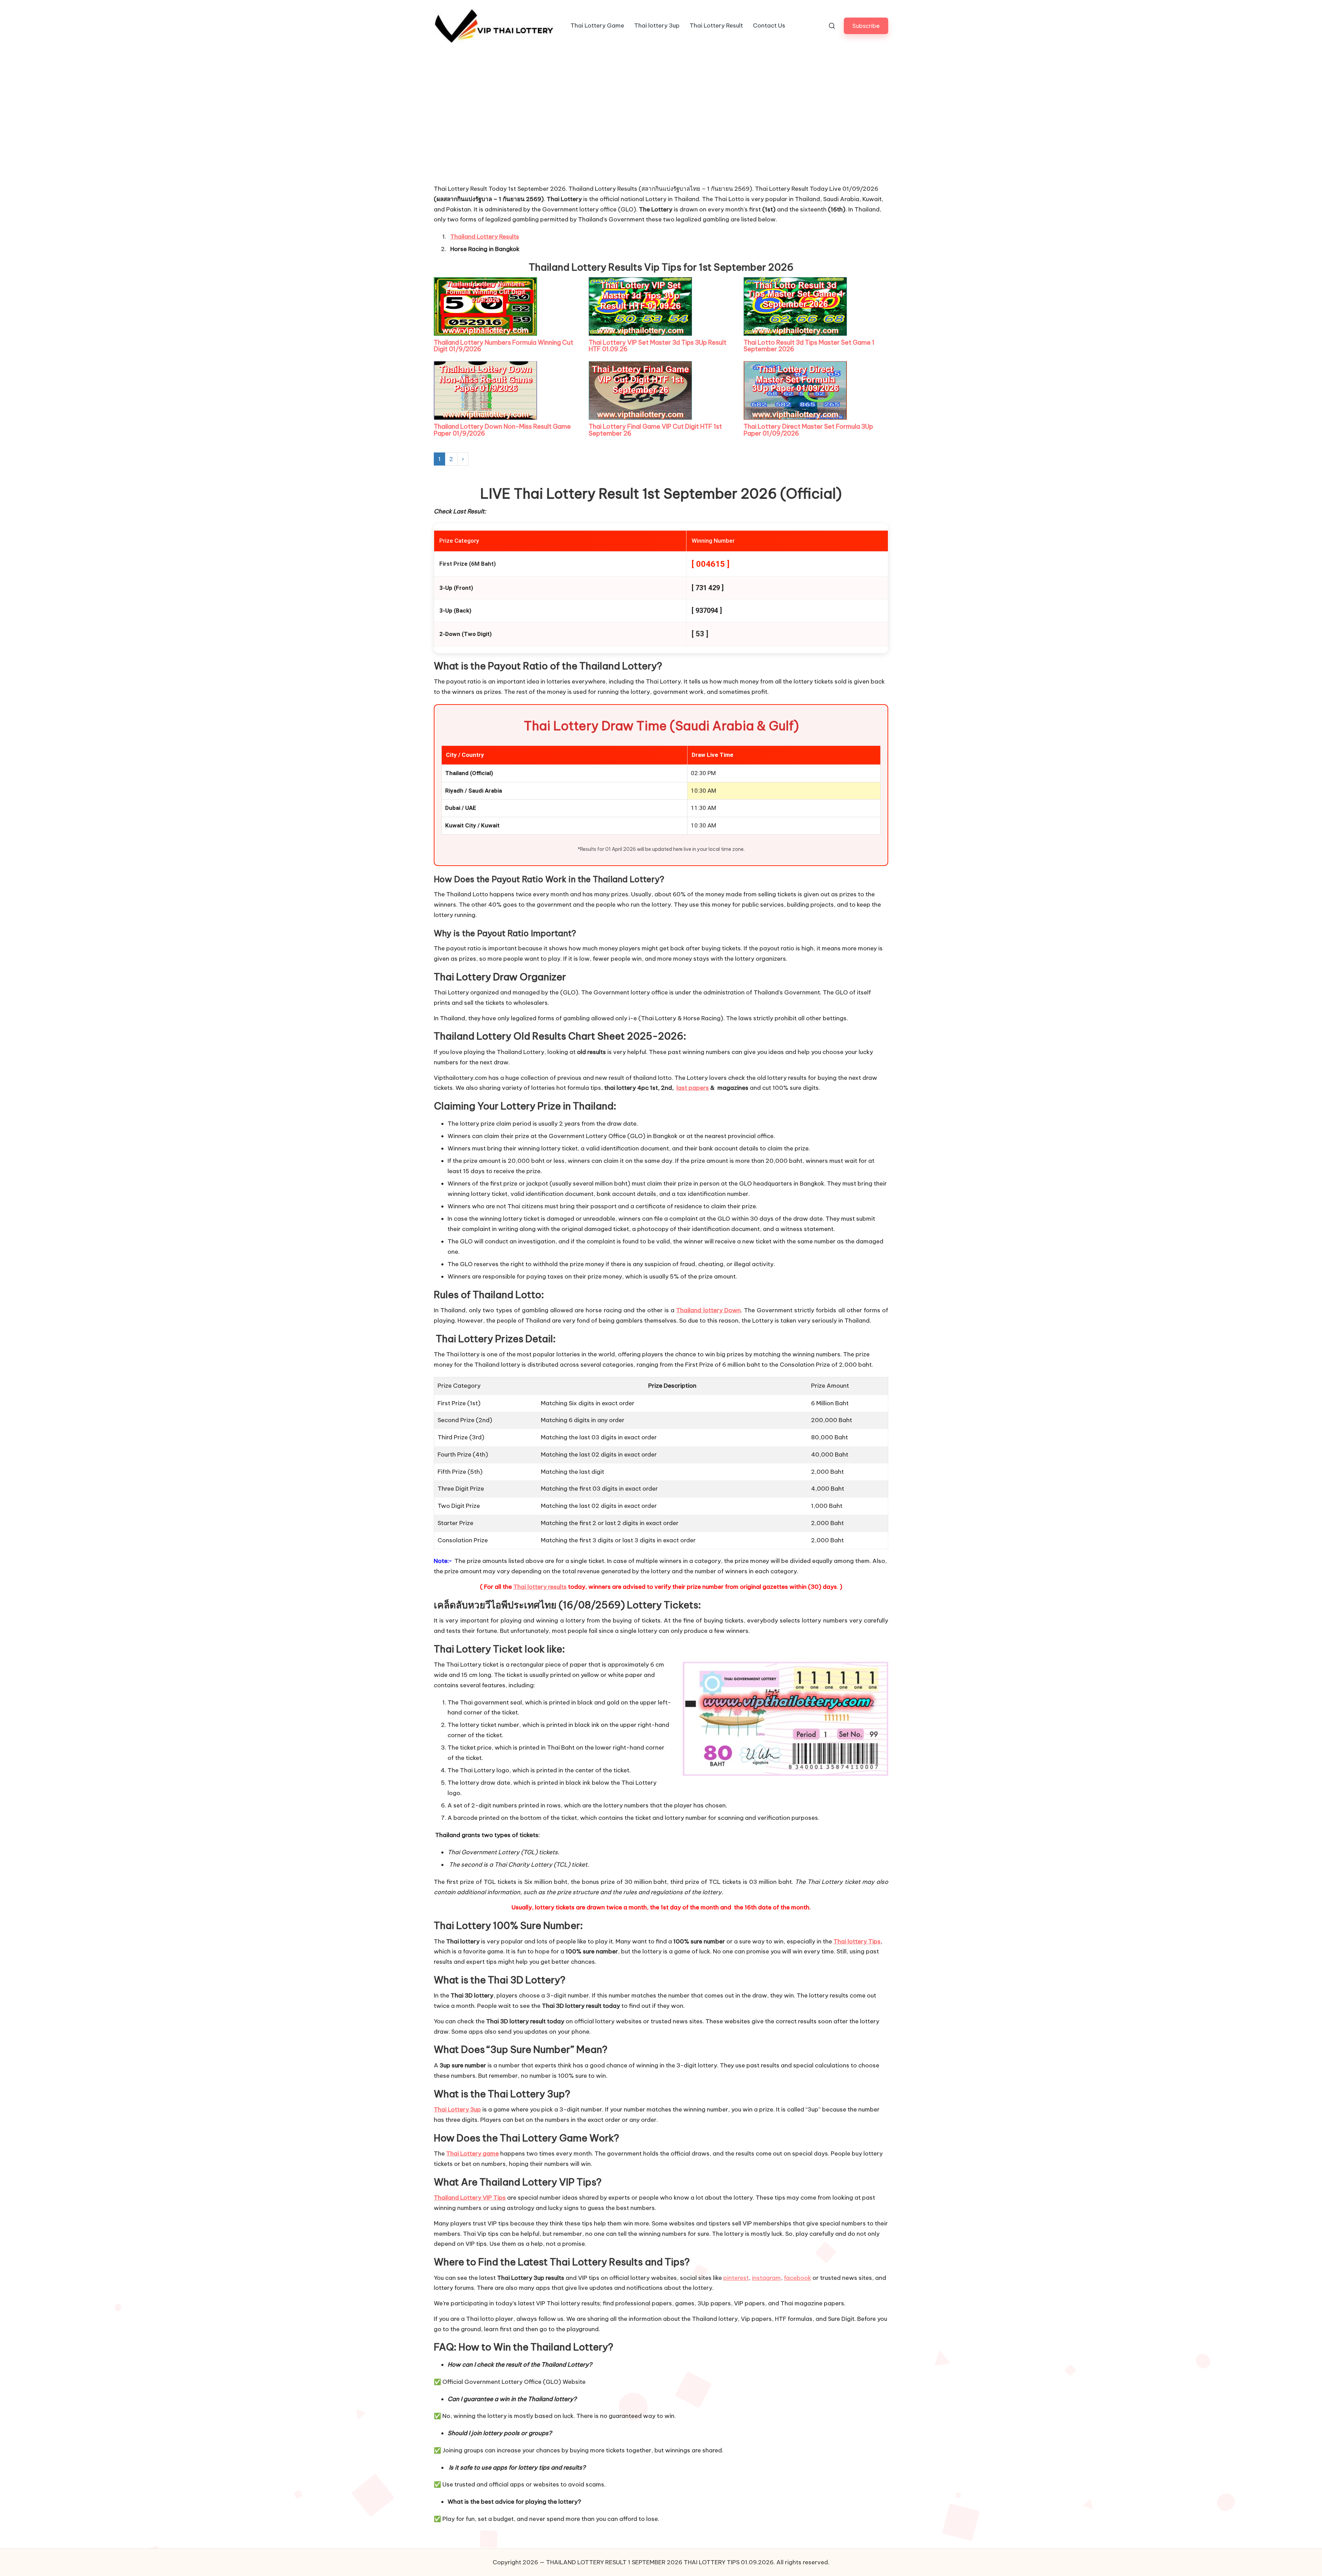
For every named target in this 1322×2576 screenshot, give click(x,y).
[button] (866, 26)
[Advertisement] (485, 132)
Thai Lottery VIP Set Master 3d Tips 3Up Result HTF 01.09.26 (658, 346)
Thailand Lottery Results (485, 237)
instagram (766, 2278)
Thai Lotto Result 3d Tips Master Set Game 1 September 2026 (809, 346)
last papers (693, 1088)
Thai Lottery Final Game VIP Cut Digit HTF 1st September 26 (655, 430)
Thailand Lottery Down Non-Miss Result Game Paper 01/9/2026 (502, 430)
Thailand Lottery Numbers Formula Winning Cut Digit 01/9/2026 (503, 346)
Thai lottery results (540, 1587)
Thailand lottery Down (708, 1310)
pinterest (736, 2278)
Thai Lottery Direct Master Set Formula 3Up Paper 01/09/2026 (808, 430)
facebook (798, 2278)
